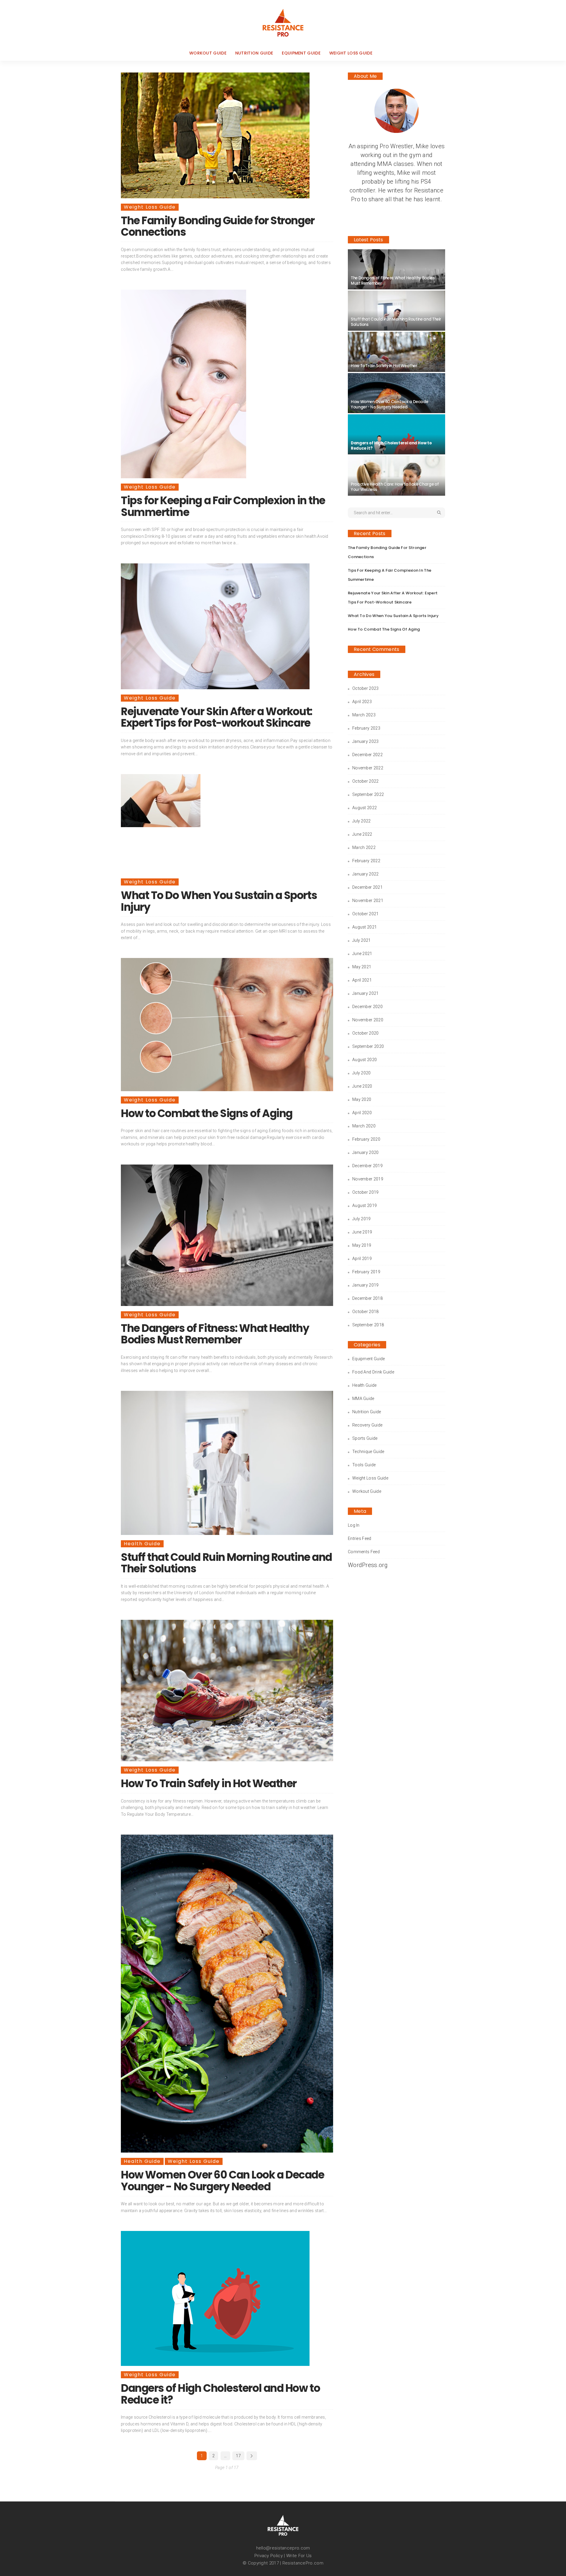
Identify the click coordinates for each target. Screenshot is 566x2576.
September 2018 (368, 1325)
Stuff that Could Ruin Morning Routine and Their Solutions (226, 1563)
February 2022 (366, 861)
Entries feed (360, 1538)
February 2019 (366, 1272)
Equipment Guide (301, 53)
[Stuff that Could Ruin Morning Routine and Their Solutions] (227, 1463)
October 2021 (366, 914)
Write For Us (299, 2556)
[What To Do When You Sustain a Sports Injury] (161, 801)
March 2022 (364, 847)
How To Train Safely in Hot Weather (209, 1783)
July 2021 (362, 940)
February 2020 (366, 1139)
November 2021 (368, 901)
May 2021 (362, 967)
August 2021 (365, 927)
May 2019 (362, 1245)
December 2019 (367, 1166)
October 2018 (366, 1312)
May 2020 (362, 1099)
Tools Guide (364, 1465)
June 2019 (362, 1232)
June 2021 (362, 954)
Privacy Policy (269, 2556)
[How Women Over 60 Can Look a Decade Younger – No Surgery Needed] (227, 1994)
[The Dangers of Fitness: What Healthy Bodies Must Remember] (227, 1235)
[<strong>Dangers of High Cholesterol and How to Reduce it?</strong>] (215, 2298)
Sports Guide (365, 1438)
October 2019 (366, 1192)
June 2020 (362, 1086)
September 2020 (368, 1046)
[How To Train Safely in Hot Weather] (227, 1691)
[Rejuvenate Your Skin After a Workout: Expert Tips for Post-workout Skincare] (215, 626)
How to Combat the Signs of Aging (207, 1113)
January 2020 (366, 1152)
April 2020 (362, 1113)
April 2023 (362, 702)
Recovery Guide (367, 1425)
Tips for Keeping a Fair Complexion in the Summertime (223, 506)
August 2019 (365, 1205)
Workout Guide (208, 53)
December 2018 (367, 1298)
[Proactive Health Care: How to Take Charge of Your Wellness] (396, 476)
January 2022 (366, 874)
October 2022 (366, 781)
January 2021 (366, 993)
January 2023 (366, 741)
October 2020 (366, 1033)
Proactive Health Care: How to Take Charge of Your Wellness (395, 487)
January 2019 (366, 1285)
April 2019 (362, 1259)
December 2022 (367, 755)
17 (238, 2456)
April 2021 (362, 980)
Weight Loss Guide (351, 53)
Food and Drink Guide (373, 1372)
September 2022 (368, 794)
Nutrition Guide (254, 53)
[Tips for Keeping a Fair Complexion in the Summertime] (184, 384)
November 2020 (368, 1020)
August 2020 (365, 1060)
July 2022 (362, 821)
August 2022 (365, 808)
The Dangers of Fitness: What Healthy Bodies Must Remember (215, 1334)
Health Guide (142, 1544)
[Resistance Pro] (283, 23)
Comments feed (364, 1552)
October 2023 (366, 688)
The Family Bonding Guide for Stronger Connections (218, 226)
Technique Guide (368, 1452)
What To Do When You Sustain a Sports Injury (219, 901)
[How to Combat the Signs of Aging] (227, 1024)
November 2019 (368, 1179)
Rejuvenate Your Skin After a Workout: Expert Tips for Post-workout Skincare (217, 717)
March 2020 (364, 1126)
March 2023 (364, 715)
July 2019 (362, 1219)
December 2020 (367, 1007)
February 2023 (366, 728)
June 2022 (362, 834)
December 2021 (367, 887)
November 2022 (368, 768)
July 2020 (362, 1073)
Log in (354, 1525)
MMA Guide (363, 1399)
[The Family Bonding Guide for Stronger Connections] (215, 135)
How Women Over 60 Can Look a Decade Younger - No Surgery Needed (223, 2181)
